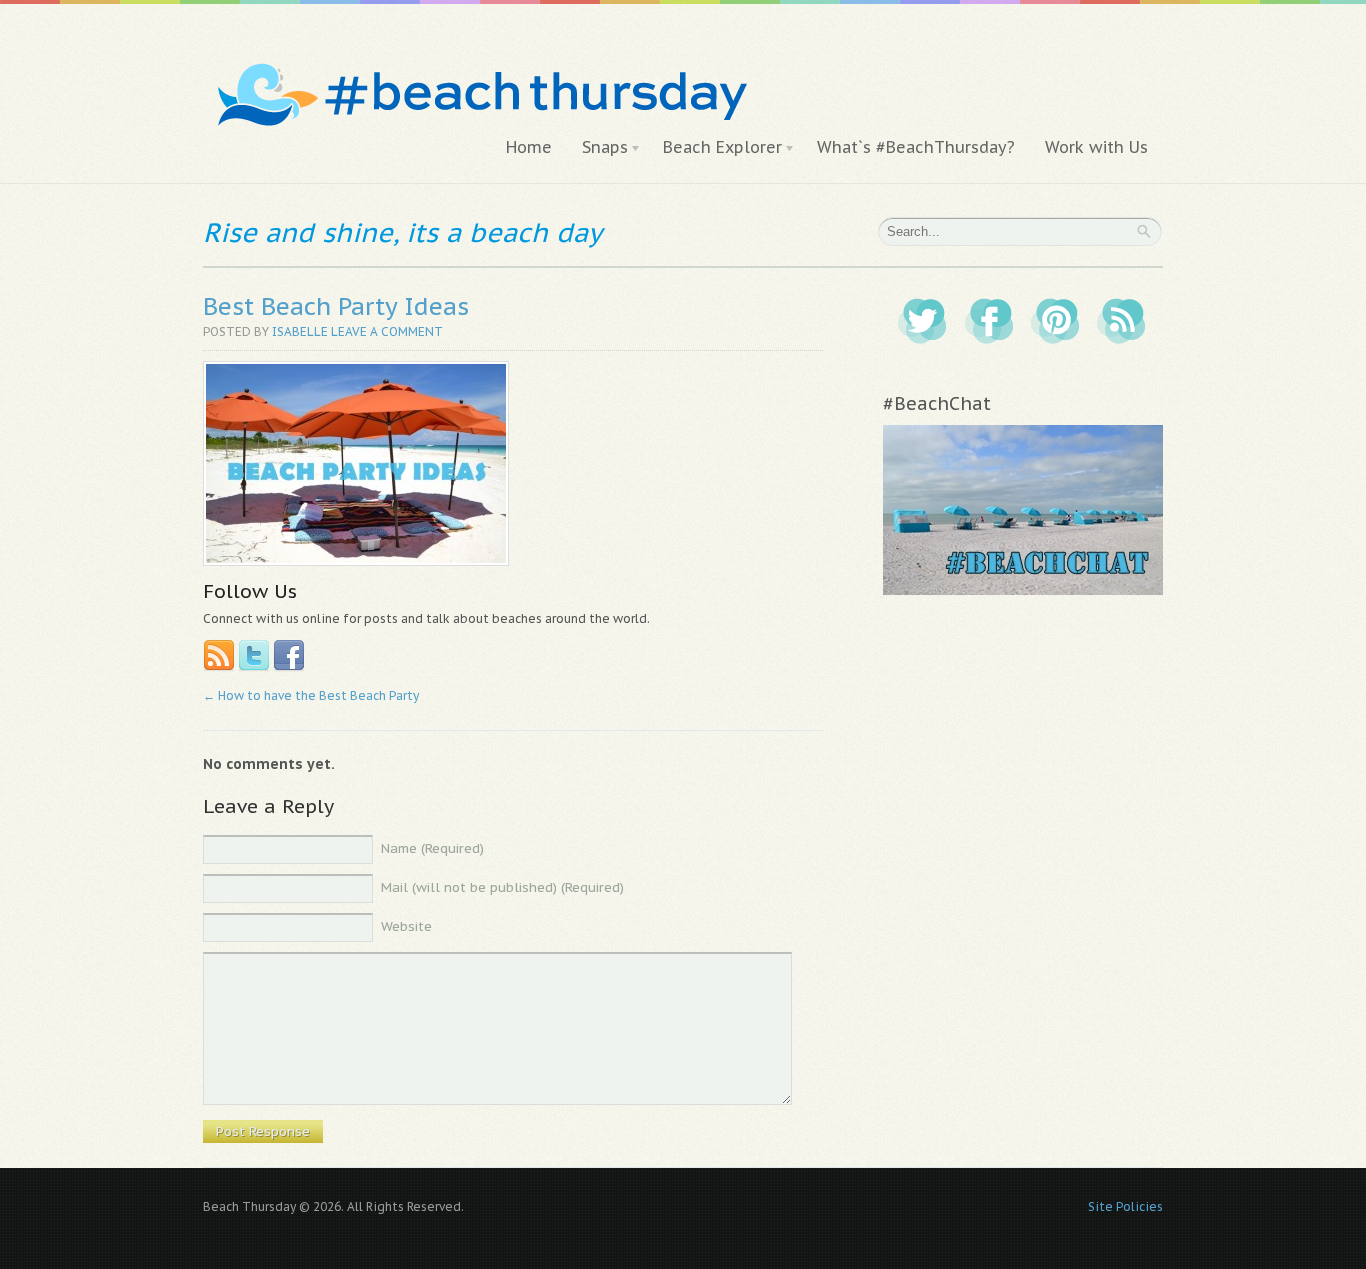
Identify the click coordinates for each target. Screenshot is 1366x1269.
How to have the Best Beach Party (311, 695)
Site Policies (1125, 1206)
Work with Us (1096, 147)
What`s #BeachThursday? (916, 147)
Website (406, 926)
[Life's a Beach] (479, 55)
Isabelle (300, 331)
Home (529, 147)
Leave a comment (387, 331)
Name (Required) (432, 848)
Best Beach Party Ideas (336, 306)
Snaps (597, 148)
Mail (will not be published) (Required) (502, 887)
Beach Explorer (715, 148)
